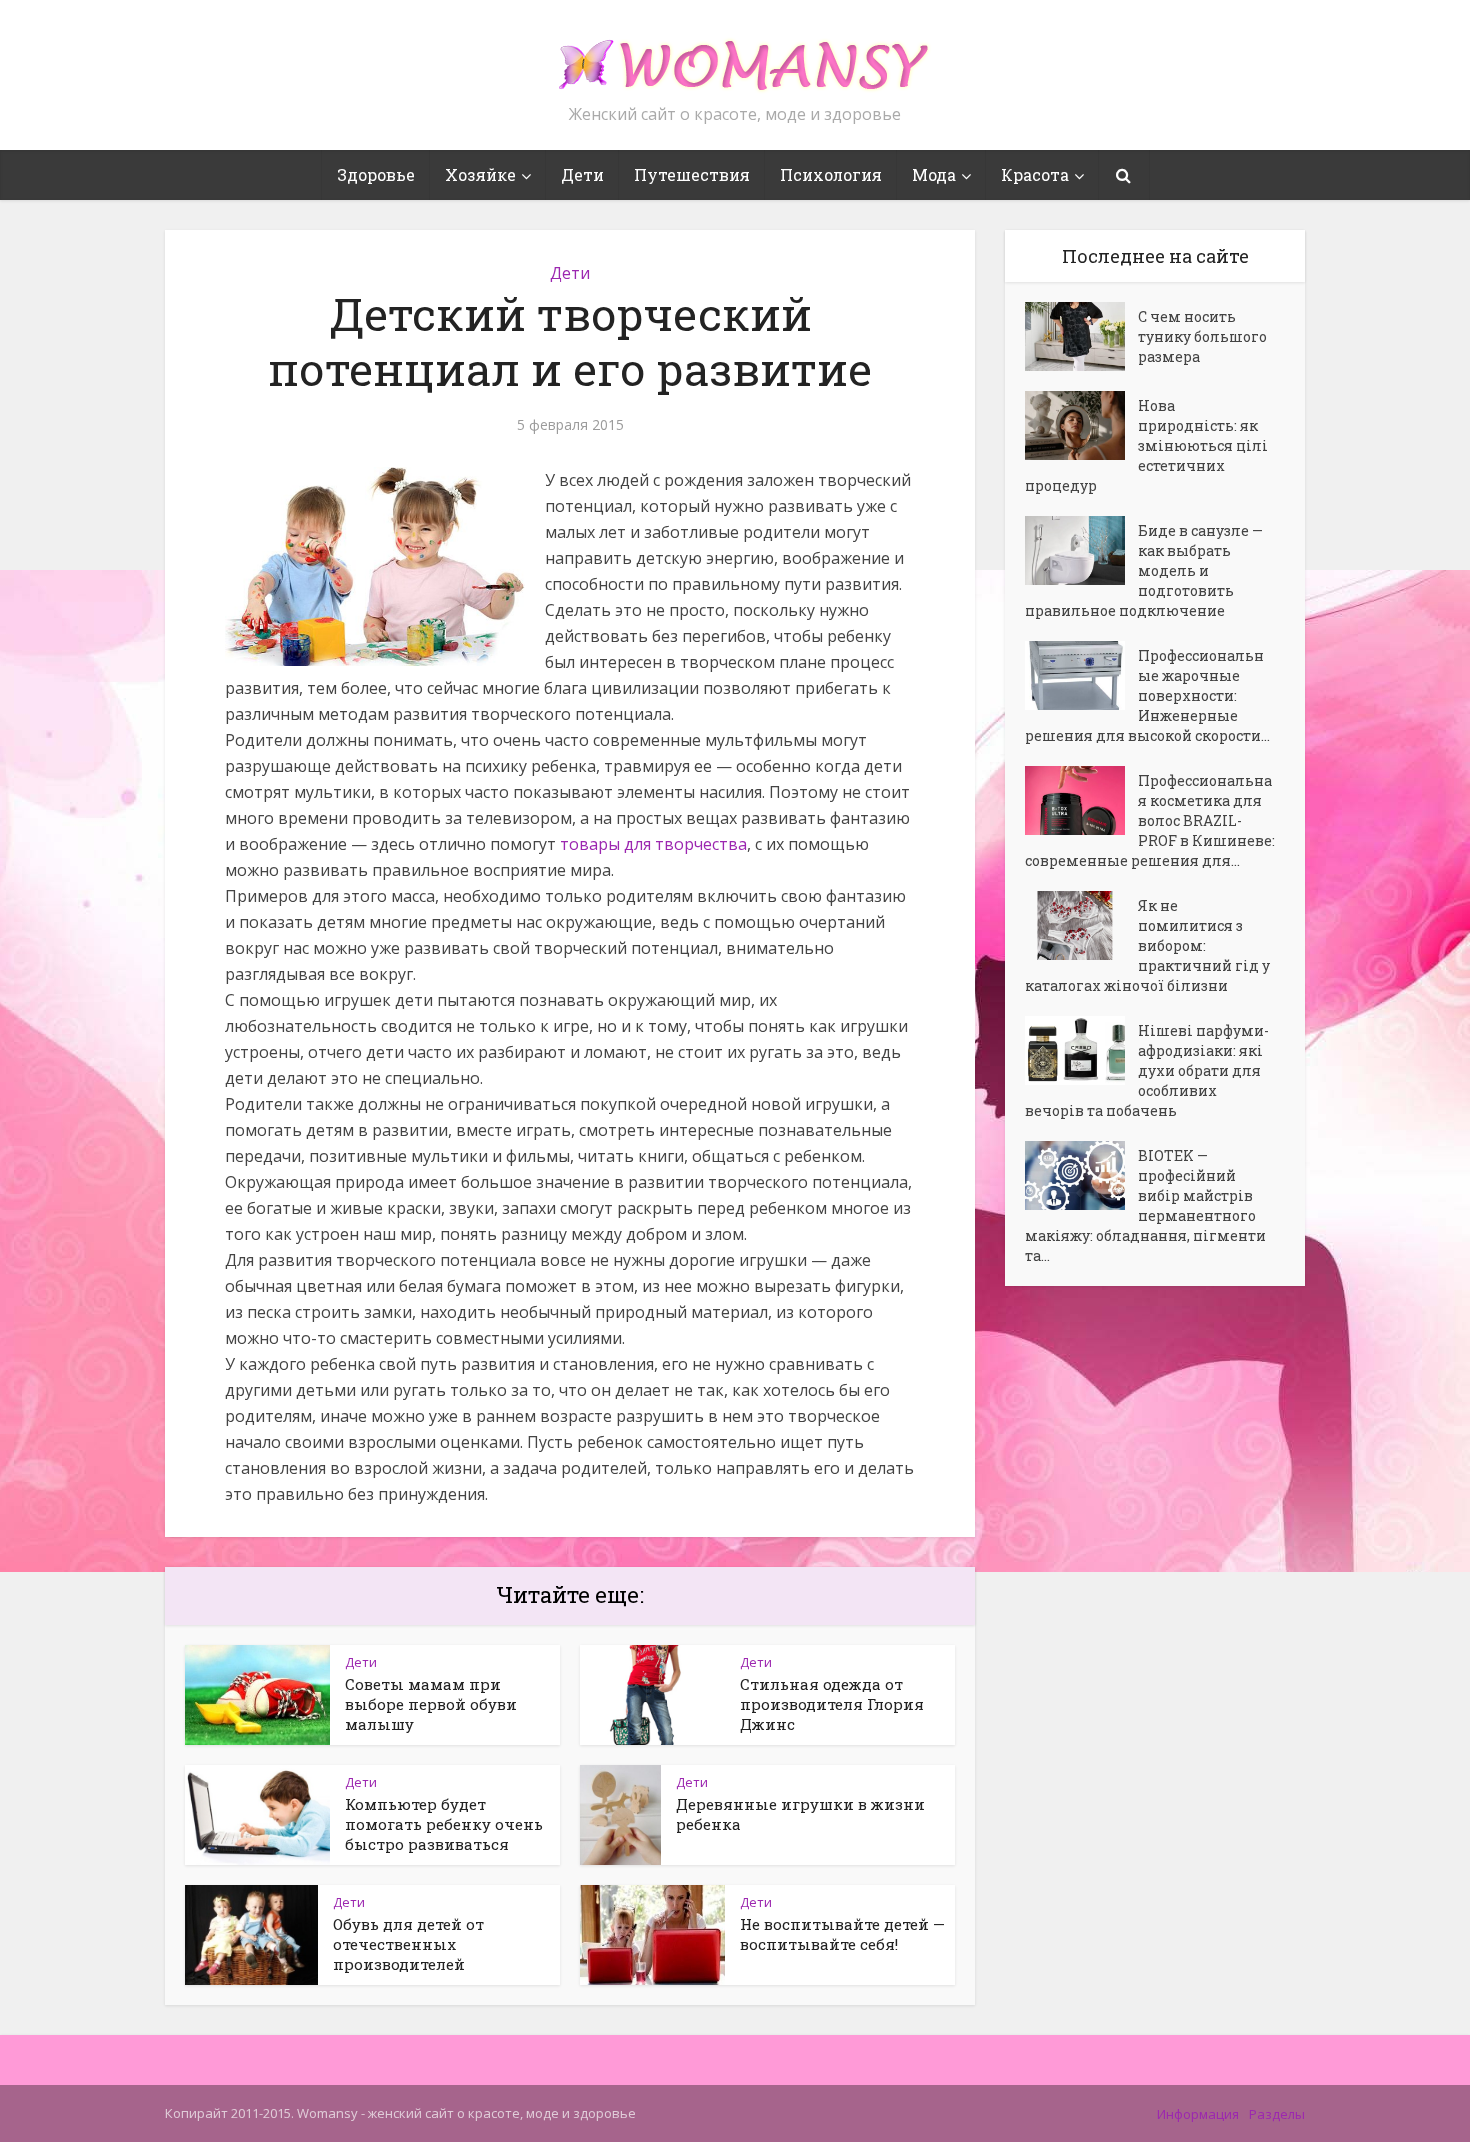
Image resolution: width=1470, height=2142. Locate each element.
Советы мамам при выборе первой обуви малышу (431, 1704)
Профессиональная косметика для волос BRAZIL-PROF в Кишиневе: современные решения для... (1150, 820)
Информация (1198, 2114)
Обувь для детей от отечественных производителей (408, 1944)
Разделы (1277, 2114)
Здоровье (376, 174)
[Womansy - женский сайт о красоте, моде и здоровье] (735, 56)
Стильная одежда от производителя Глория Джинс (832, 1704)
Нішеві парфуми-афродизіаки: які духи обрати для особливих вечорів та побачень (1147, 1070)
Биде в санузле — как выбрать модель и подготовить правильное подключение (1144, 570)
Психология (831, 174)
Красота (1035, 174)
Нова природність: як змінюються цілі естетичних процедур (1146, 445)
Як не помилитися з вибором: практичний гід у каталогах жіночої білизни (1147, 945)
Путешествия (692, 174)
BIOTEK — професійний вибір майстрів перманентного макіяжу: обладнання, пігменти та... (1145, 1205)
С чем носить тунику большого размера (1202, 336)
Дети (582, 174)
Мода (934, 174)
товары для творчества (653, 844)
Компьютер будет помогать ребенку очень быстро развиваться (444, 1824)
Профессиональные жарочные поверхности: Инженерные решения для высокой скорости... (1147, 695)
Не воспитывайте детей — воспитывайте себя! (842, 1934)
